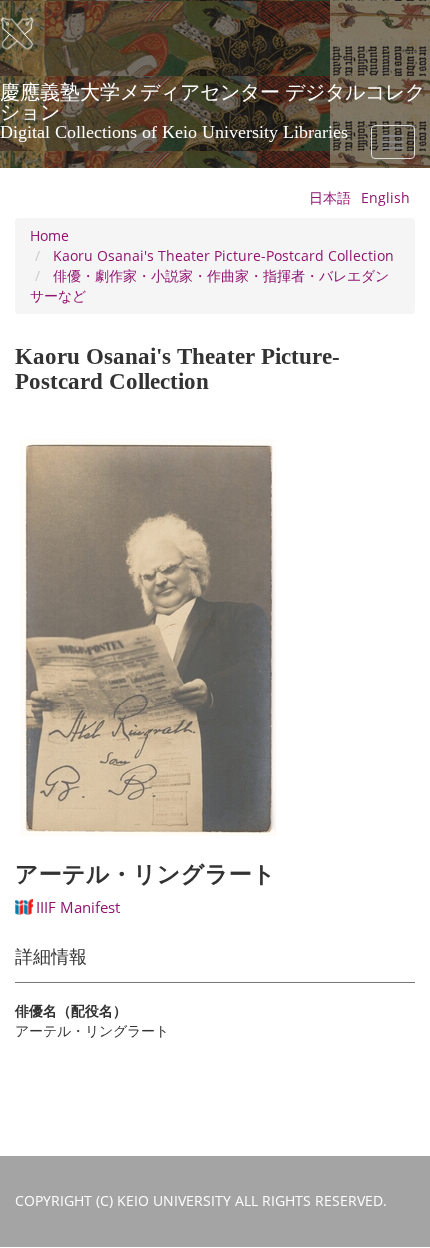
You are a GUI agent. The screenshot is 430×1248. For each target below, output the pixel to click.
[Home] (30, 34)
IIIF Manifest (78, 907)
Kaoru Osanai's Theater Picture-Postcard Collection (223, 255)
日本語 (330, 197)
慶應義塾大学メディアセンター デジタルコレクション (212, 99)
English (385, 197)
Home (49, 235)
